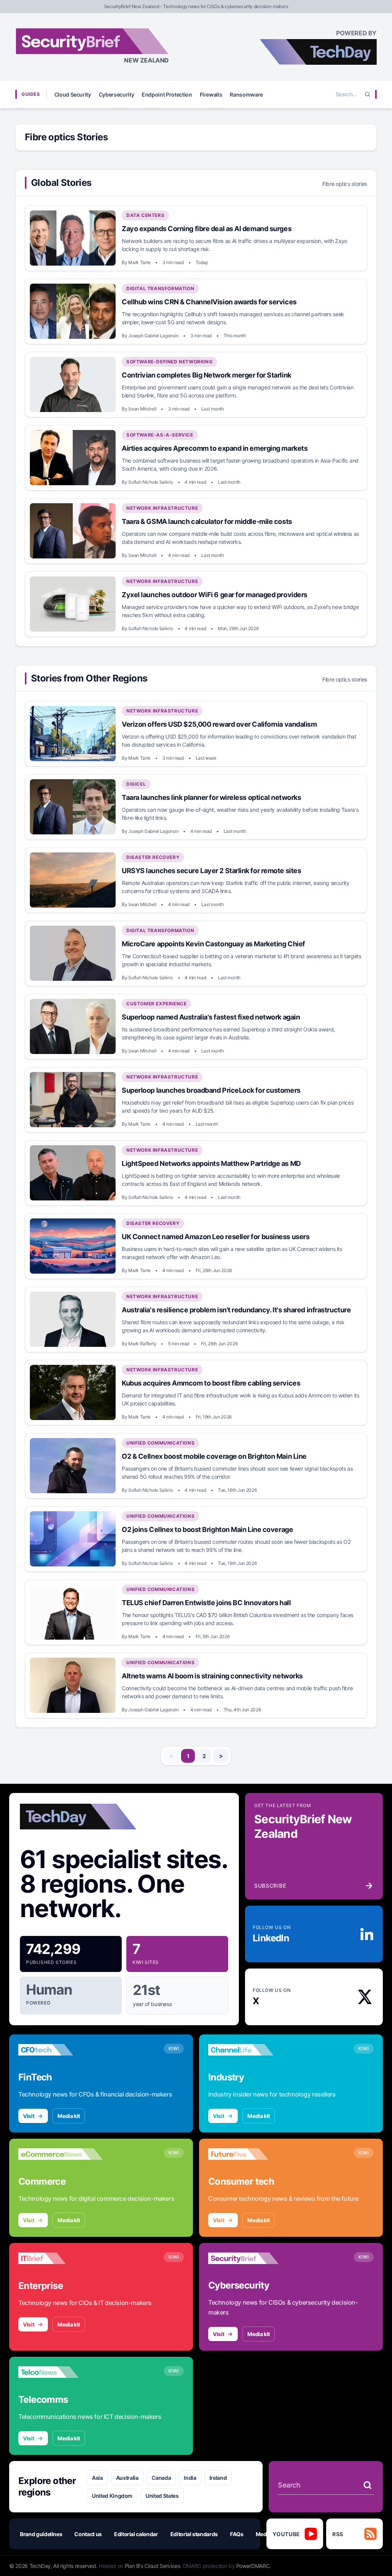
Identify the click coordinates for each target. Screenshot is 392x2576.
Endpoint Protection (167, 94)
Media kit (69, 2116)
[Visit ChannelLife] (250, 2050)
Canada (161, 2478)
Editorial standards (194, 2534)
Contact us (88, 2534)
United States (162, 2496)
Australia (127, 2478)
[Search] (367, 94)
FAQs (237, 2534)
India (190, 2478)
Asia (97, 2478)
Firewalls (211, 94)
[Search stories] (367, 2485)
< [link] (171, 1756)
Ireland (218, 2478)
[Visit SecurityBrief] (250, 2258)
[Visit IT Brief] (60, 2258)
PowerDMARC (253, 2566)
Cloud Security (73, 94)
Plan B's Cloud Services (153, 2566)
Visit (29, 2116)
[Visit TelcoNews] (60, 2372)
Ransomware (246, 94)
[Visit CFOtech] (60, 2050)
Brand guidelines (41, 2534)
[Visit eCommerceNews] (60, 2154)
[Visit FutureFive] (250, 2154)
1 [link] (188, 1756)
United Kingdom (112, 2496)
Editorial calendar (136, 2534)
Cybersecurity (116, 94)
